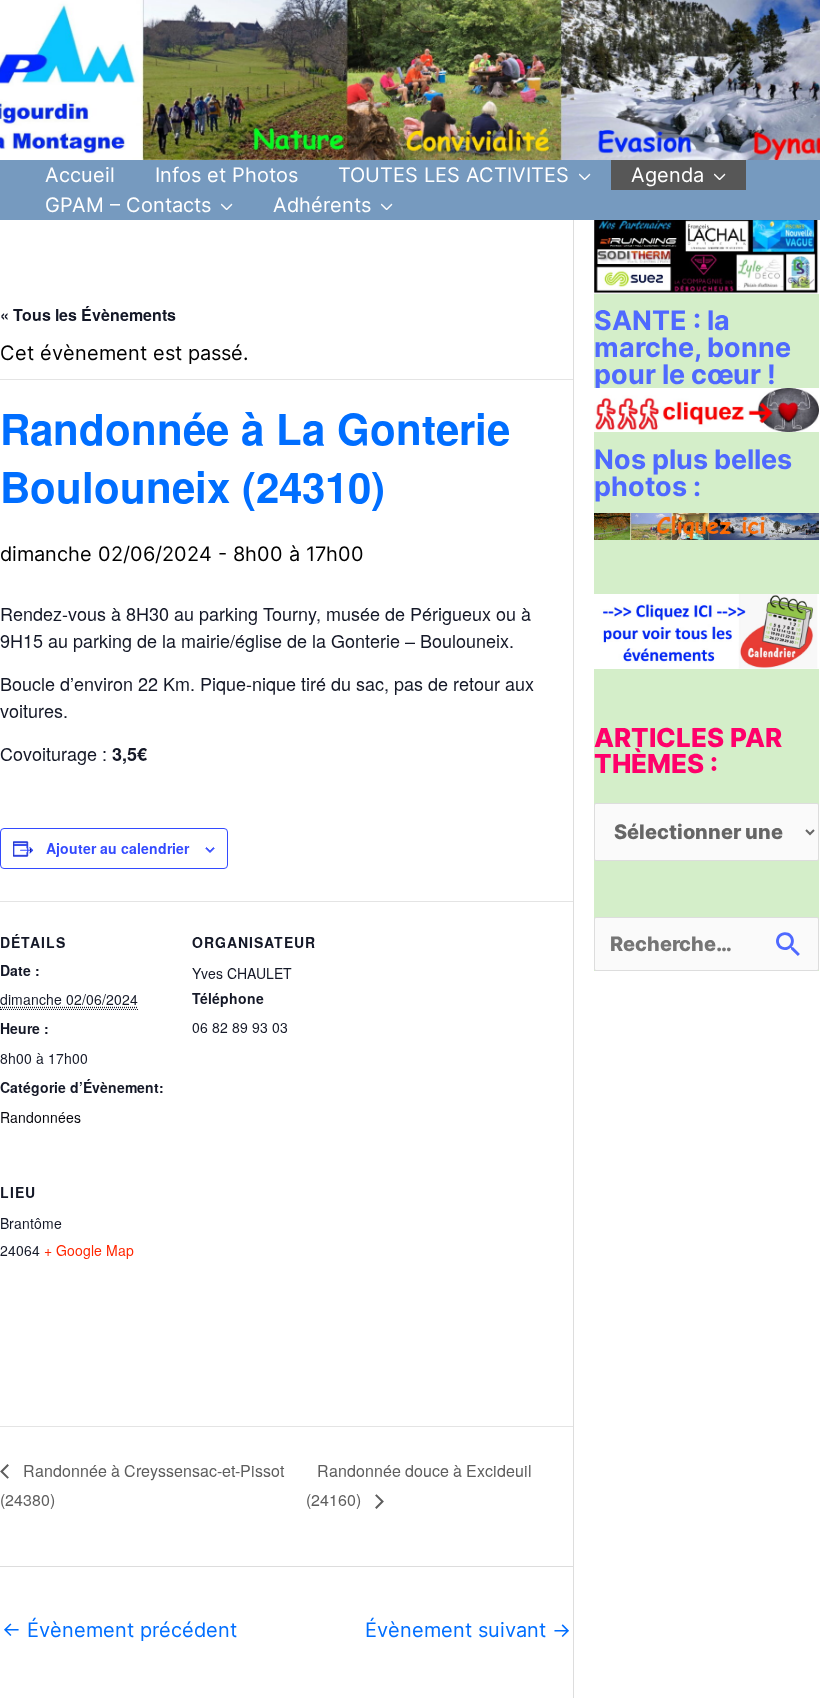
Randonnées (40, 1117)
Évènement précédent (119, 1630)
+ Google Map (89, 1250)
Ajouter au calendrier (117, 848)
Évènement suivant (468, 1630)
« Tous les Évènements (88, 314)
